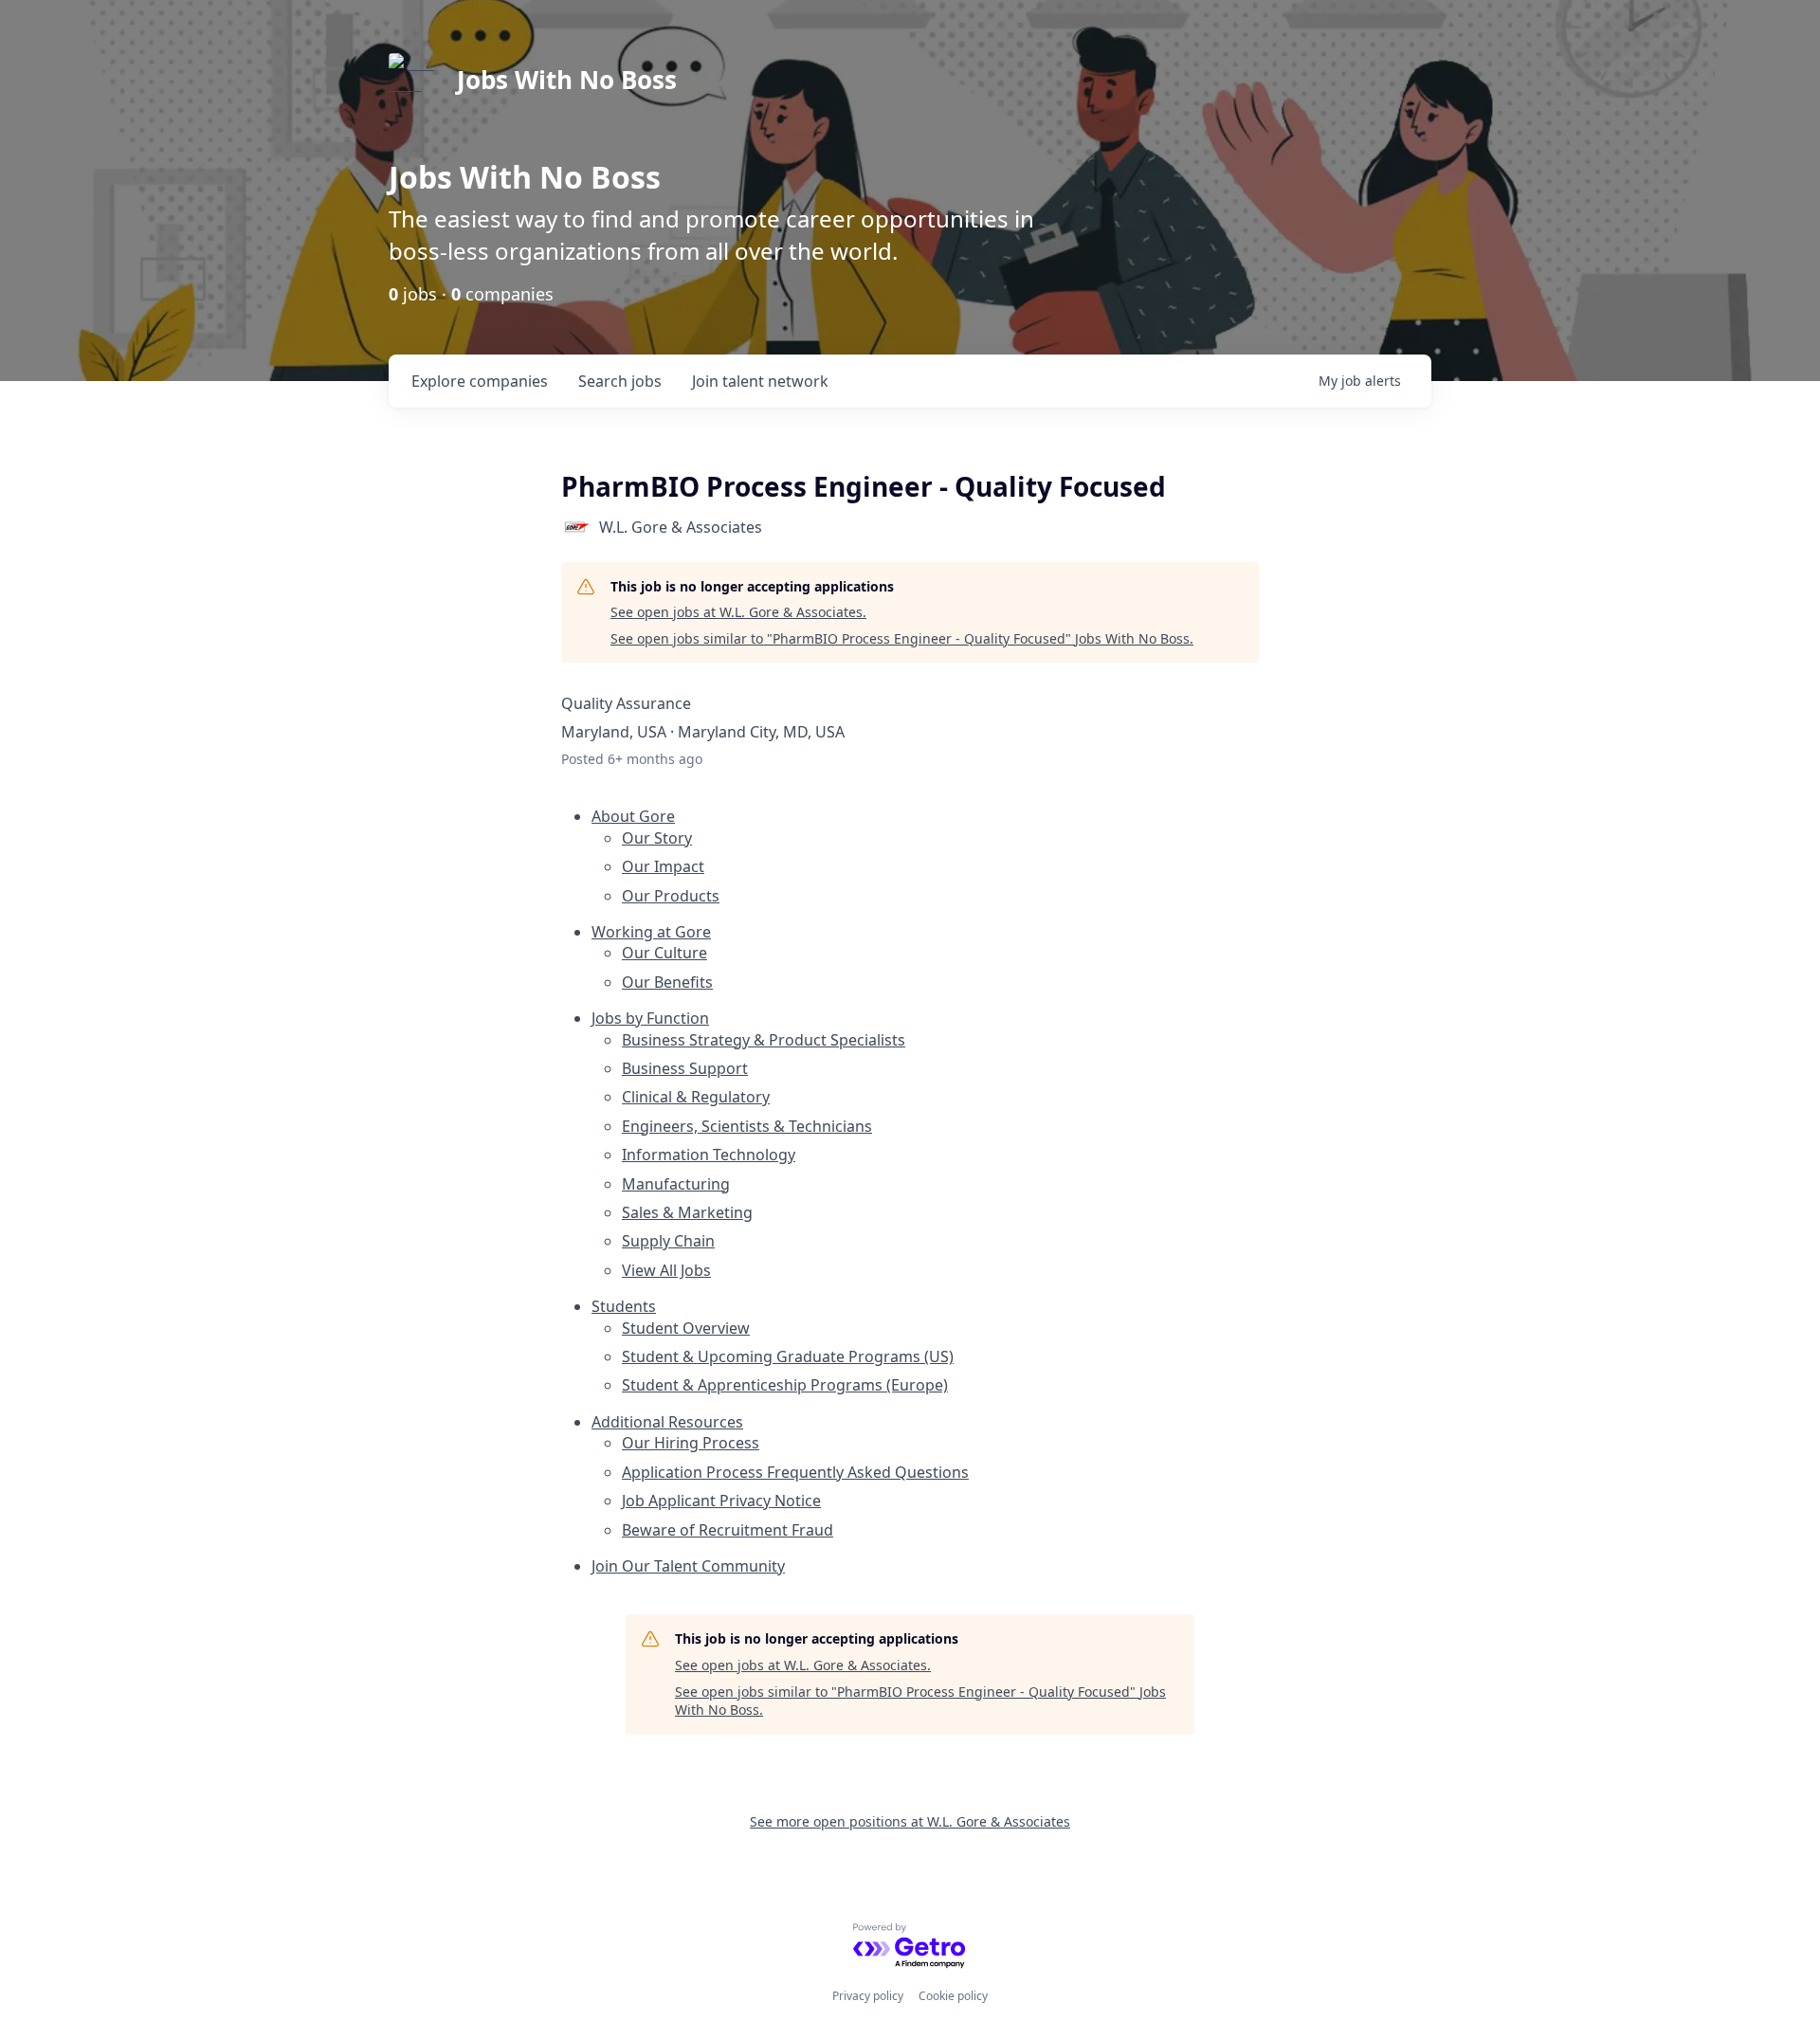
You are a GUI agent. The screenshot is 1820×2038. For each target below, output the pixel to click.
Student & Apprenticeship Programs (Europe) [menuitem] (785, 1385)
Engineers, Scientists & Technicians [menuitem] (747, 1126)
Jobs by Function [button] (650, 1018)
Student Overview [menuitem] (686, 1328)
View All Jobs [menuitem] (666, 1270)
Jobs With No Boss (567, 80)
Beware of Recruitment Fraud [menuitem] (728, 1530)
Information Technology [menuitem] (709, 1155)
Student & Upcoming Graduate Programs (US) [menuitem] (788, 1356)
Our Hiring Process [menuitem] (691, 1443)
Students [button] (624, 1306)
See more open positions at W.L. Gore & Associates (910, 1821)
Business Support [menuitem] (685, 1068)
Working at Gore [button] (651, 932)
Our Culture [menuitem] (664, 953)
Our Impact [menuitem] (663, 866)
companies (480, 381)
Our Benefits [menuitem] (667, 982)
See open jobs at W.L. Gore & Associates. (738, 612)
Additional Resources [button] (667, 1422)
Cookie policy (953, 1996)
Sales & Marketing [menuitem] (687, 1212)
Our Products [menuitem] (671, 896)
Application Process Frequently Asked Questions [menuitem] (795, 1472)
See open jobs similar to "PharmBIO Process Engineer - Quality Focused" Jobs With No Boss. (902, 638)
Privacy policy (868, 1996)
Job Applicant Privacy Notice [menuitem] (721, 1501)
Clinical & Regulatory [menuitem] (696, 1097)
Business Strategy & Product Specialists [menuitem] (764, 1040)
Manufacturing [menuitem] (676, 1184)
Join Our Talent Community (688, 1566)
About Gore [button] (633, 816)
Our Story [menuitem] (657, 838)
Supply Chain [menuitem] (668, 1241)
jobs (620, 381)
